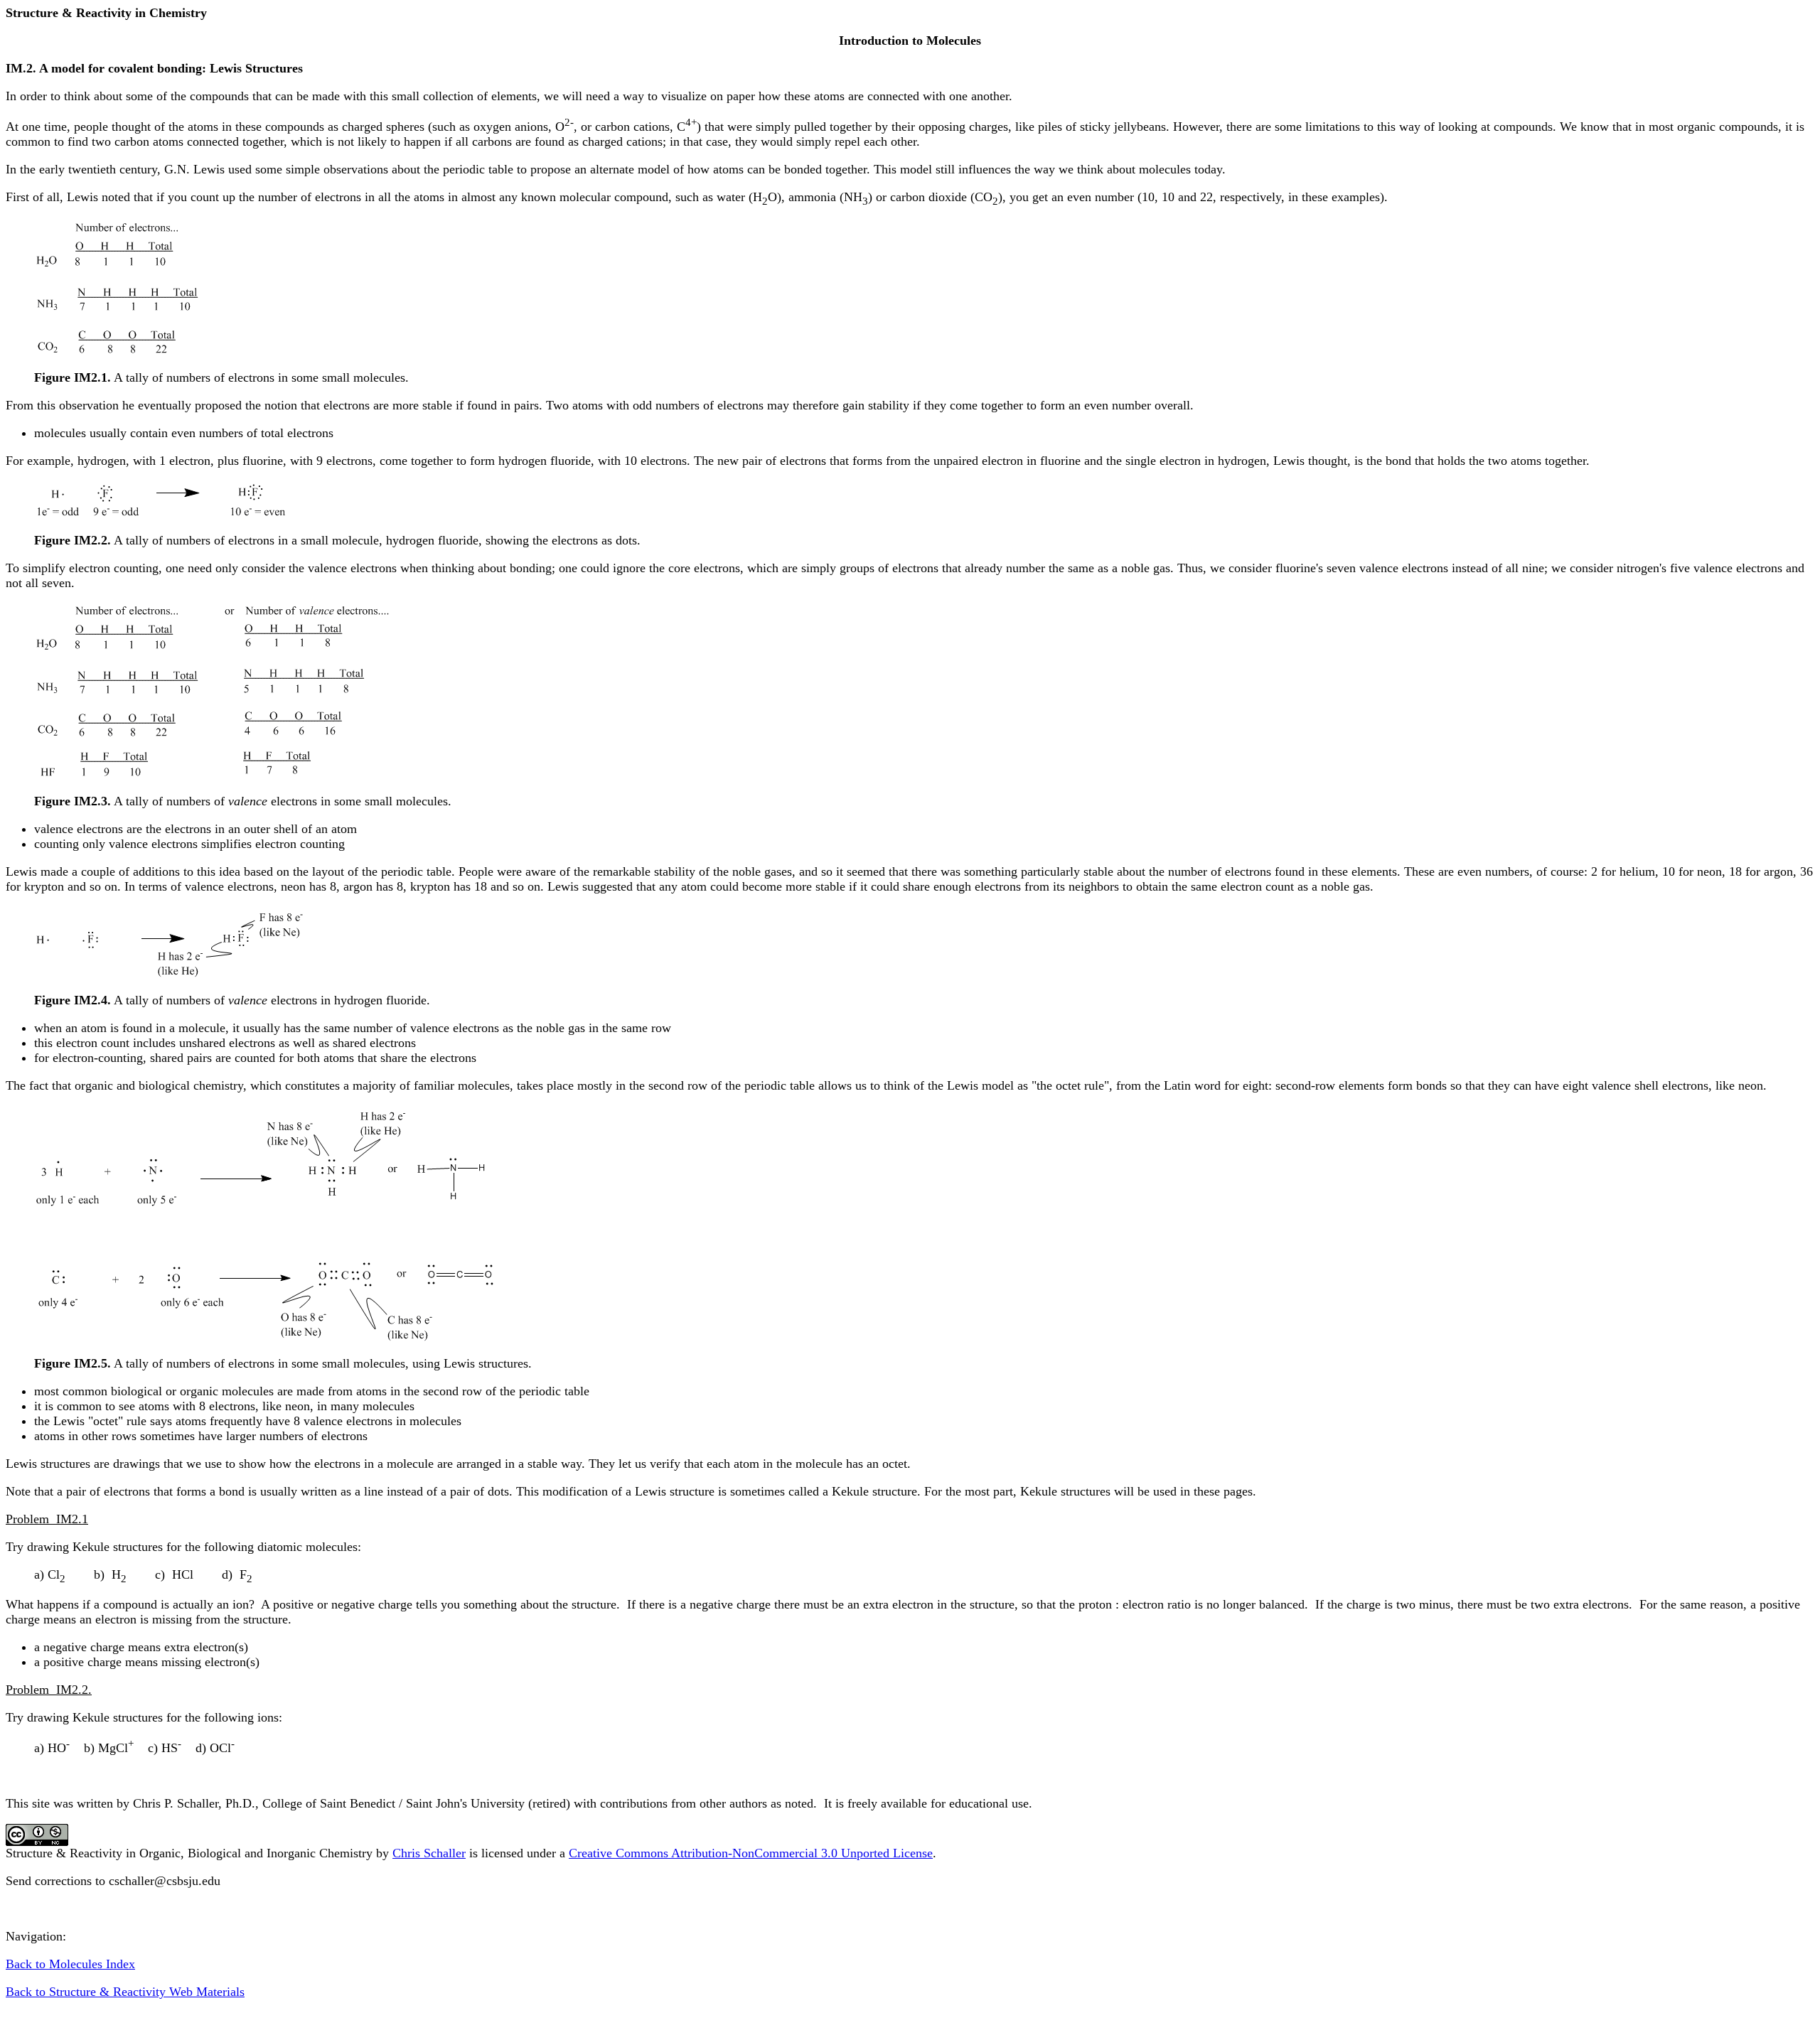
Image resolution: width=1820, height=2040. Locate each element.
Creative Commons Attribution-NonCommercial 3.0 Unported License (751, 1853)
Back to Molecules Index (70, 1964)
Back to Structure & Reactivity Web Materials (125, 1992)
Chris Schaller (429, 1853)
